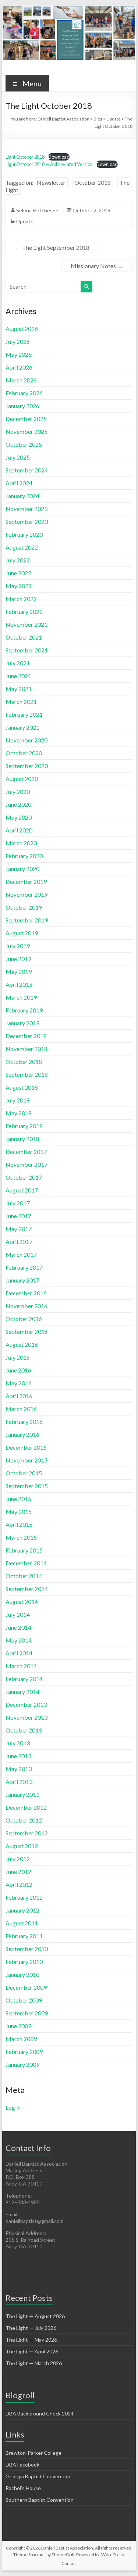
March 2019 (21, 997)
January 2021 (22, 727)
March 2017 (21, 1254)
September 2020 (27, 766)
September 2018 (27, 1074)
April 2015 (19, 1524)
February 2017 (24, 1267)
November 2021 (26, 624)
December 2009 (26, 1987)
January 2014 (22, 1692)
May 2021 (19, 689)
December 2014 (26, 1563)
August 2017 (22, 1190)
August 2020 (22, 779)
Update (25, 221)
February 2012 (24, 1897)
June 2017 (18, 1216)
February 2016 (24, 1422)
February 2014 (24, 1679)
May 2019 (19, 972)
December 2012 (26, 1807)
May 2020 (19, 817)
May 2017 (19, 1229)
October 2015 (24, 1473)
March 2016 (21, 1409)
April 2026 (19, 367)
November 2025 (26, 431)
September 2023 (27, 521)
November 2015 (26, 1460)
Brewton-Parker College (33, 2453)
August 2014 (22, 1602)
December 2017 (26, 1152)
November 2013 (26, 1717)
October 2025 (24, 444)
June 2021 (18, 676)
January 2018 (22, 1139)
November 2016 (26, 1306)
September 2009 (27, 2013)
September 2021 (27, 650)
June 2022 (18, 573)
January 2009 (22, 2064)
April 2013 (19, 1782)
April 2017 (19, 1242)
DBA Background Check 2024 (40, 2413)
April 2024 (19, 483)
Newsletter (51, 182)
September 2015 (27, 1486)
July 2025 (18, 457)
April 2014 (19, 1653)
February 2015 (24, 1550)
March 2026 (21, 380)
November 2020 (26, 740)
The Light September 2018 (52, 247)
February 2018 (24, 1126)
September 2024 (27, 470)
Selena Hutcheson (37, 210)
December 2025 (26, 419)
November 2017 (26, 1164)
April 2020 (19, 830)
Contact (69, 2563)
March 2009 (21, 2039)
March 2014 (21, 1666)
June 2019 (18, 959)
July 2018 (18, 1100)
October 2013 (24, 1730)
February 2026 (24, 393)
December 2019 (26, 882)
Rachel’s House (23, 2488)
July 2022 (18, 560)
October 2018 (93, 182)
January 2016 (22, 1434)
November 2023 (26, 509)
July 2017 (18, 1203)
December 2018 (26, 1036)
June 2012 (18, 1872)
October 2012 (24, 1820)
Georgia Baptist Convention (38, 2476)
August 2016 (22, 1344)
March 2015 (21, 1537)
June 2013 (18, 1756)
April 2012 (19, 1884)
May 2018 (19, 1113)
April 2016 (19, 1396)
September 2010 (27, 1949)
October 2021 (24, 637)
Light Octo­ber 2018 (25, 157)
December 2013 (26, 1704)
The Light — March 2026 (34, 2363)
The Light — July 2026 (31, 2328)
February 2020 (24, 856)
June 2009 (18, 2026)
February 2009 (24, 2052)
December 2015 (26, 1447)
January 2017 (22, 1280)
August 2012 (22, 1846)
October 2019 (24, 907)
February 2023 (24, 534)
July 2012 (18, 1859)
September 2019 (27, 920)
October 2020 (24, 753)
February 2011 (24, 1936)
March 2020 (21, 843)
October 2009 (24, 2000)
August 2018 (22, 1087)
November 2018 (26, 1049)
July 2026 (18, 341)
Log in (13, 2107)
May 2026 (19, 354)
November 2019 (26, 894)
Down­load (59, 157)
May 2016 (19, 1383)
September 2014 (27, 1589)
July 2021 (18, 663)
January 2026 (22, 406)
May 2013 (19, 1769)
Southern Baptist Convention (40, 2500)
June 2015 (18, 1499)
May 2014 (19, 1640)
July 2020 (18, 791)
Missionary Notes (97, 266)
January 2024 (22, 496)
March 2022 (21, 599)
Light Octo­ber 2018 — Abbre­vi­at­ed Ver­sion (49, 164)
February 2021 (24, 714)
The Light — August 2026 (35, 2316)
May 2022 (19, 586)
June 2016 (18, 1370)
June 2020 (18, 804)
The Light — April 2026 (32, 2351)
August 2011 (22, 1923)
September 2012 (27, 1833)
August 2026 (22, 329)
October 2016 (24, 1319)
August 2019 (22, 933)
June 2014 (18, 1627)
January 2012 (22, 1910)
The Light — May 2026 (31, 2340)
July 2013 (18, 1743)
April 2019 (19, 984)
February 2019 (24, 1010)
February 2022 (24, 611)
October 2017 (24, 1177)
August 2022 (22, 547)
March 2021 (21, 701)
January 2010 (22, 1974)
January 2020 (22, 869)
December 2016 (26, 1293)
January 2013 (22, 1794)
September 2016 (27, 1332)
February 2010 (24, 1962)
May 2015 (19, 1512)
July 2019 (18, 946)
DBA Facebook (22, 2465)
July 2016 (18, 1357)
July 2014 (18, 1614)
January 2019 (22, 1023)
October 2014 (24, 1576)
